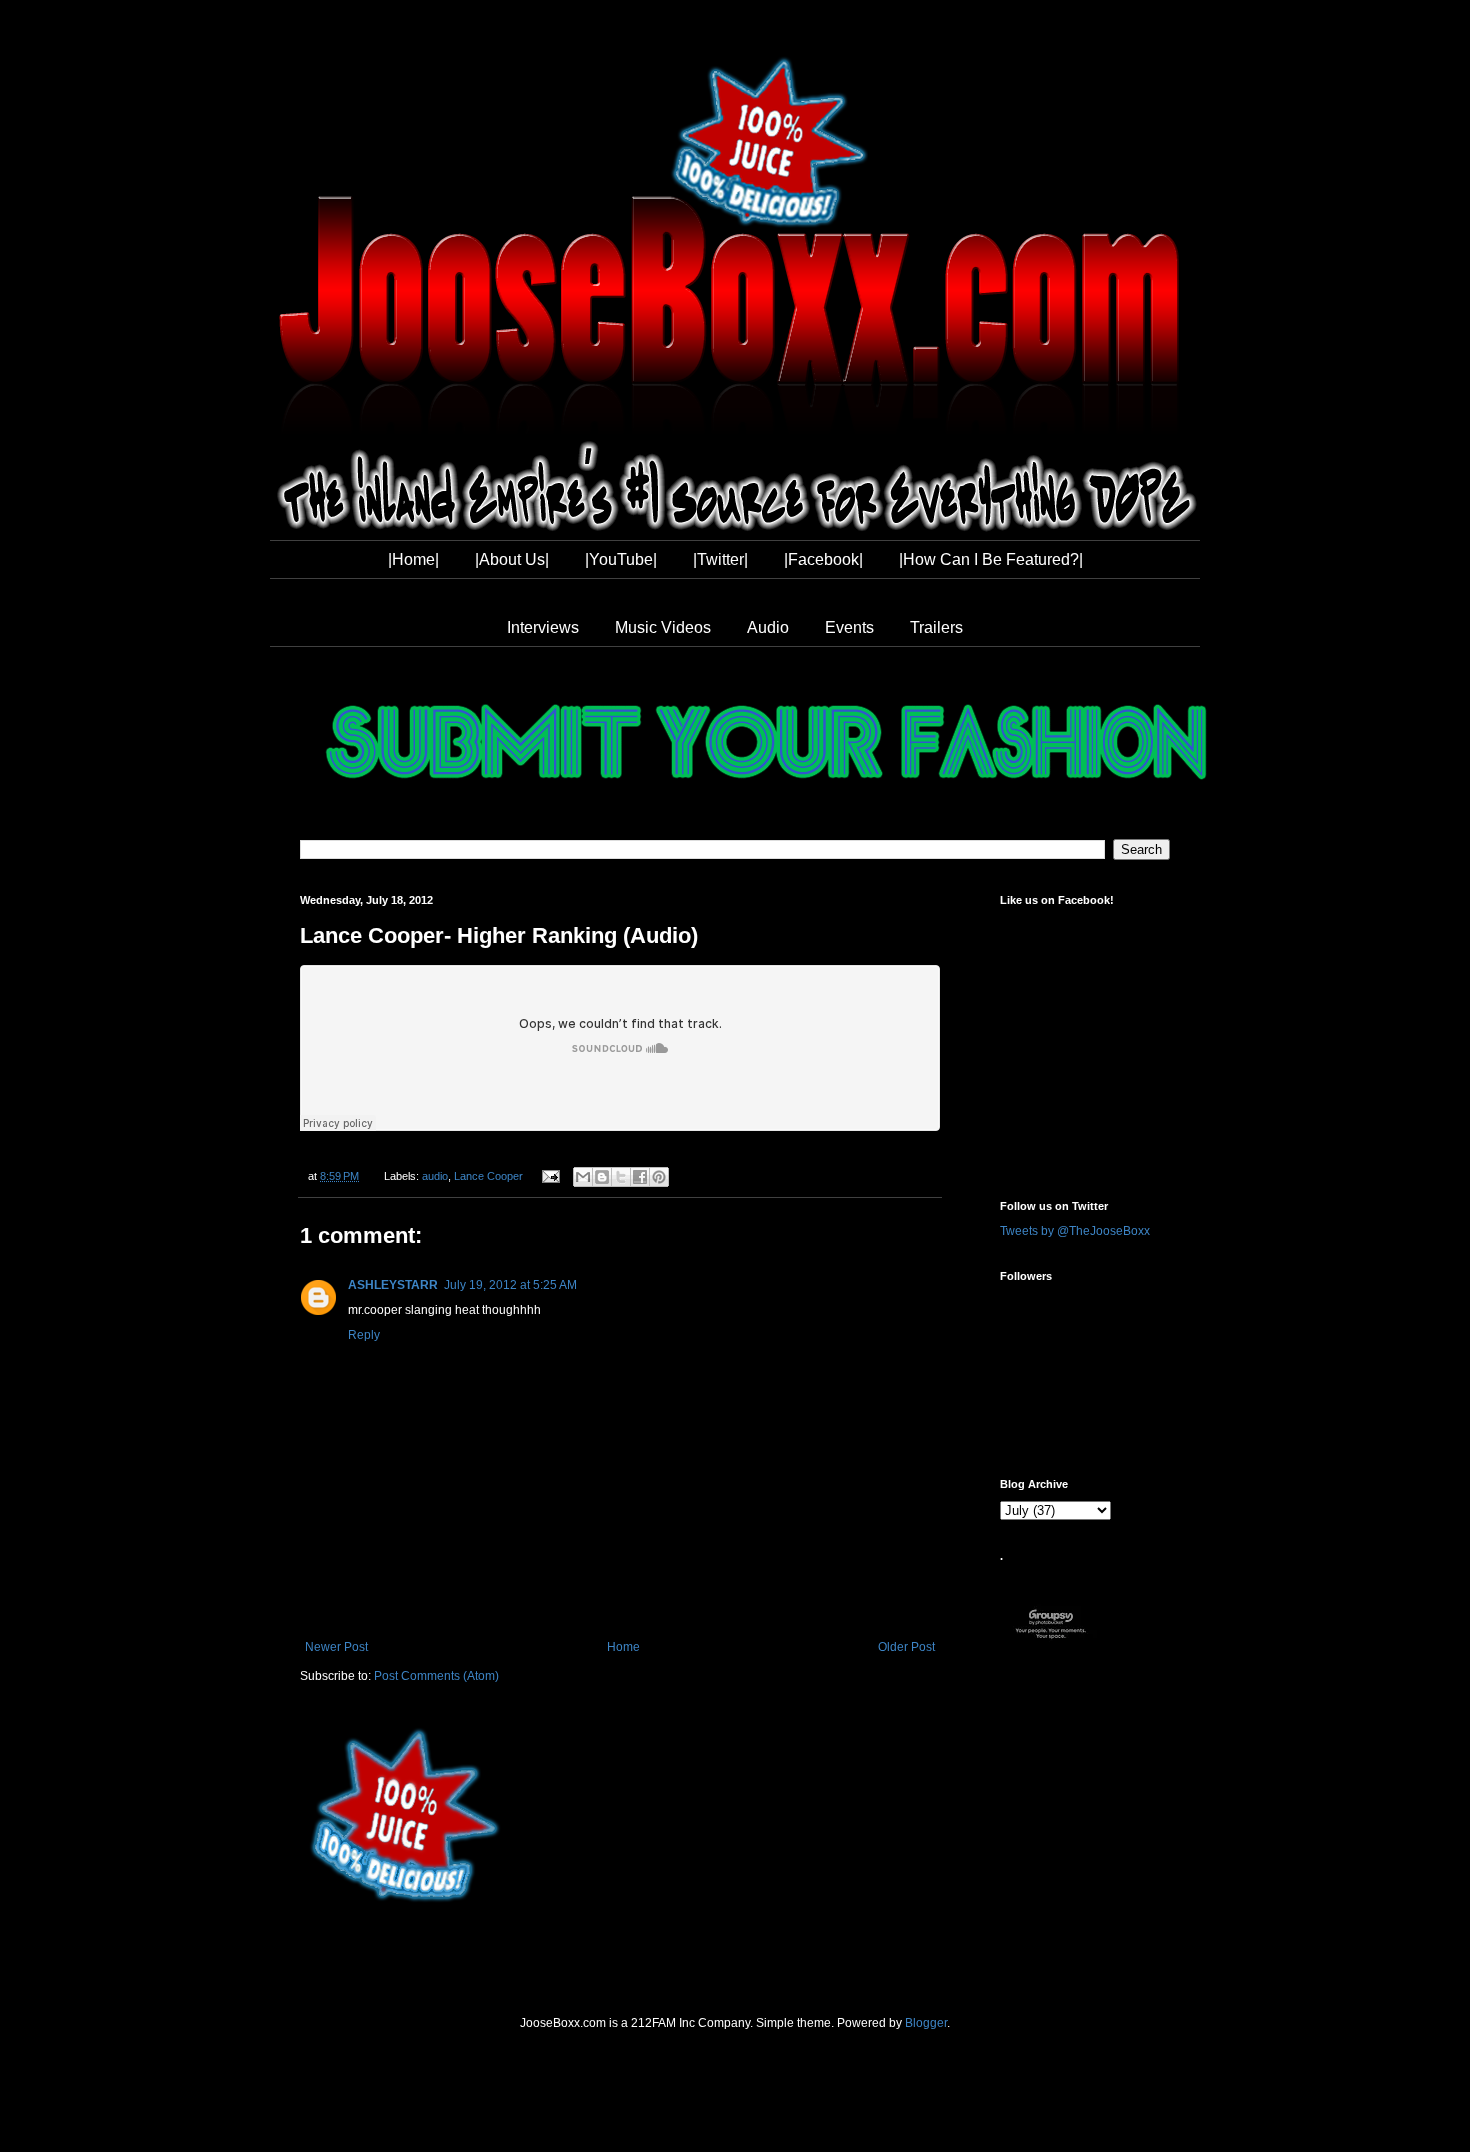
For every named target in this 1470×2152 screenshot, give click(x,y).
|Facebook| (823, 559)
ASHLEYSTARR (393, 1285)
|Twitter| (720, 559)
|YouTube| (621, 559)
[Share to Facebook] (640, 1177)
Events (849, 627)
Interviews (543, 627)
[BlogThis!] (602, 1177)
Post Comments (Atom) (436, 1676)
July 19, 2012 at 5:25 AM (510, 1285)
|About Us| (512, 559)
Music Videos (663, 627)
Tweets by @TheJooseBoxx (1075, 1231)
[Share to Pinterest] (659, 1177)
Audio (768, 627)
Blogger (926, 2023)
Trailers (936, 627)
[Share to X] (621, 1177)
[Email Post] (549, 1176)
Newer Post (336, 1647)
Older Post (906, 1647)
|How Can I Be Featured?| (991, 559)
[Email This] (583, 1177)
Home (623, 1647)
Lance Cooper (488, 1176)
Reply (364, 1335)
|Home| (413, 559)
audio (435, 1176)
